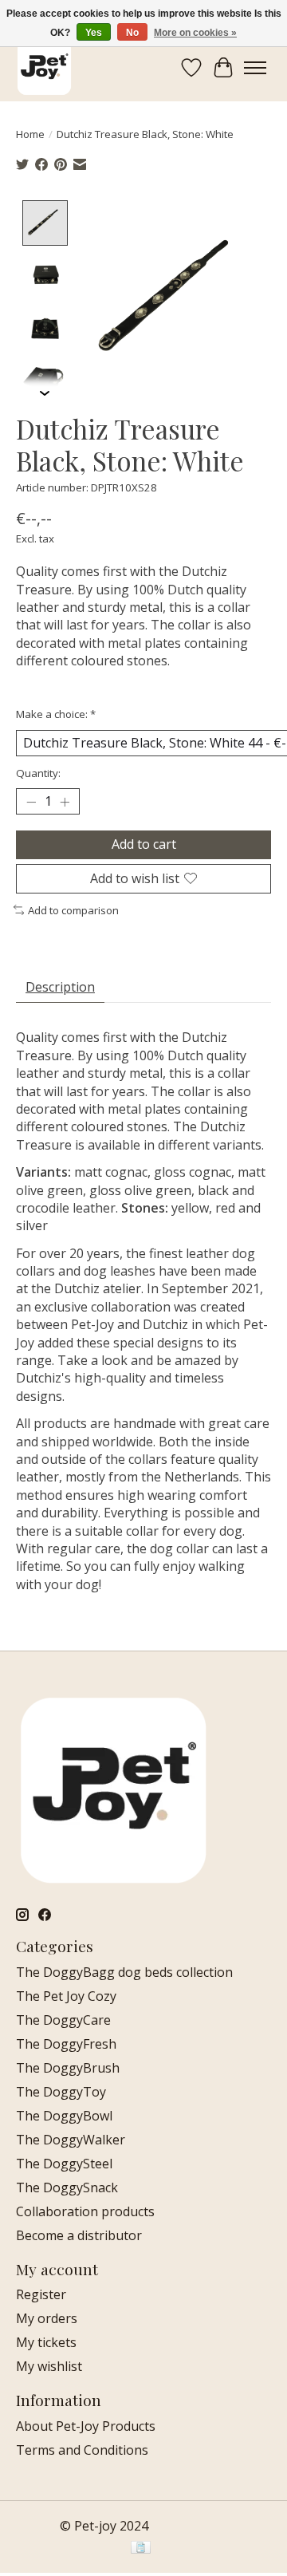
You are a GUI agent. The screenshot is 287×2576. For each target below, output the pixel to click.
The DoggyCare (63, 2020)
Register (41, 2294)
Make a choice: (56, 714)
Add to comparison (73, 910)
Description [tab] (60, 987)
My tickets (46, 2342)
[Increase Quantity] (65, 802)
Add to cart (144, 844)
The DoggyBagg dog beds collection (124, 1972)
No (132, 33)
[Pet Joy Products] (44, 67)
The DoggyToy (61, 2092)
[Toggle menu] (255, 68)
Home (30, 134)
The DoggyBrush (68, 2068)
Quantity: (38, 773)
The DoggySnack (67, 2187)
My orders (47, 2318)
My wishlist (49, 2366)
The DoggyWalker (71, 2140)
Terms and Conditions (82, 2450)
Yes (94, 33)
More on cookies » (195, 33)
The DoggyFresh (66, 2044)
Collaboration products (85, 2211)
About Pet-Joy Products (86, 2426)
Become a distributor (79, 2235)
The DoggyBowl (64, 2116)
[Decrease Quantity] (31, 802)
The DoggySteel (64, 2164)
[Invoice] (141, 2549)
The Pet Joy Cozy (66, 1996)
